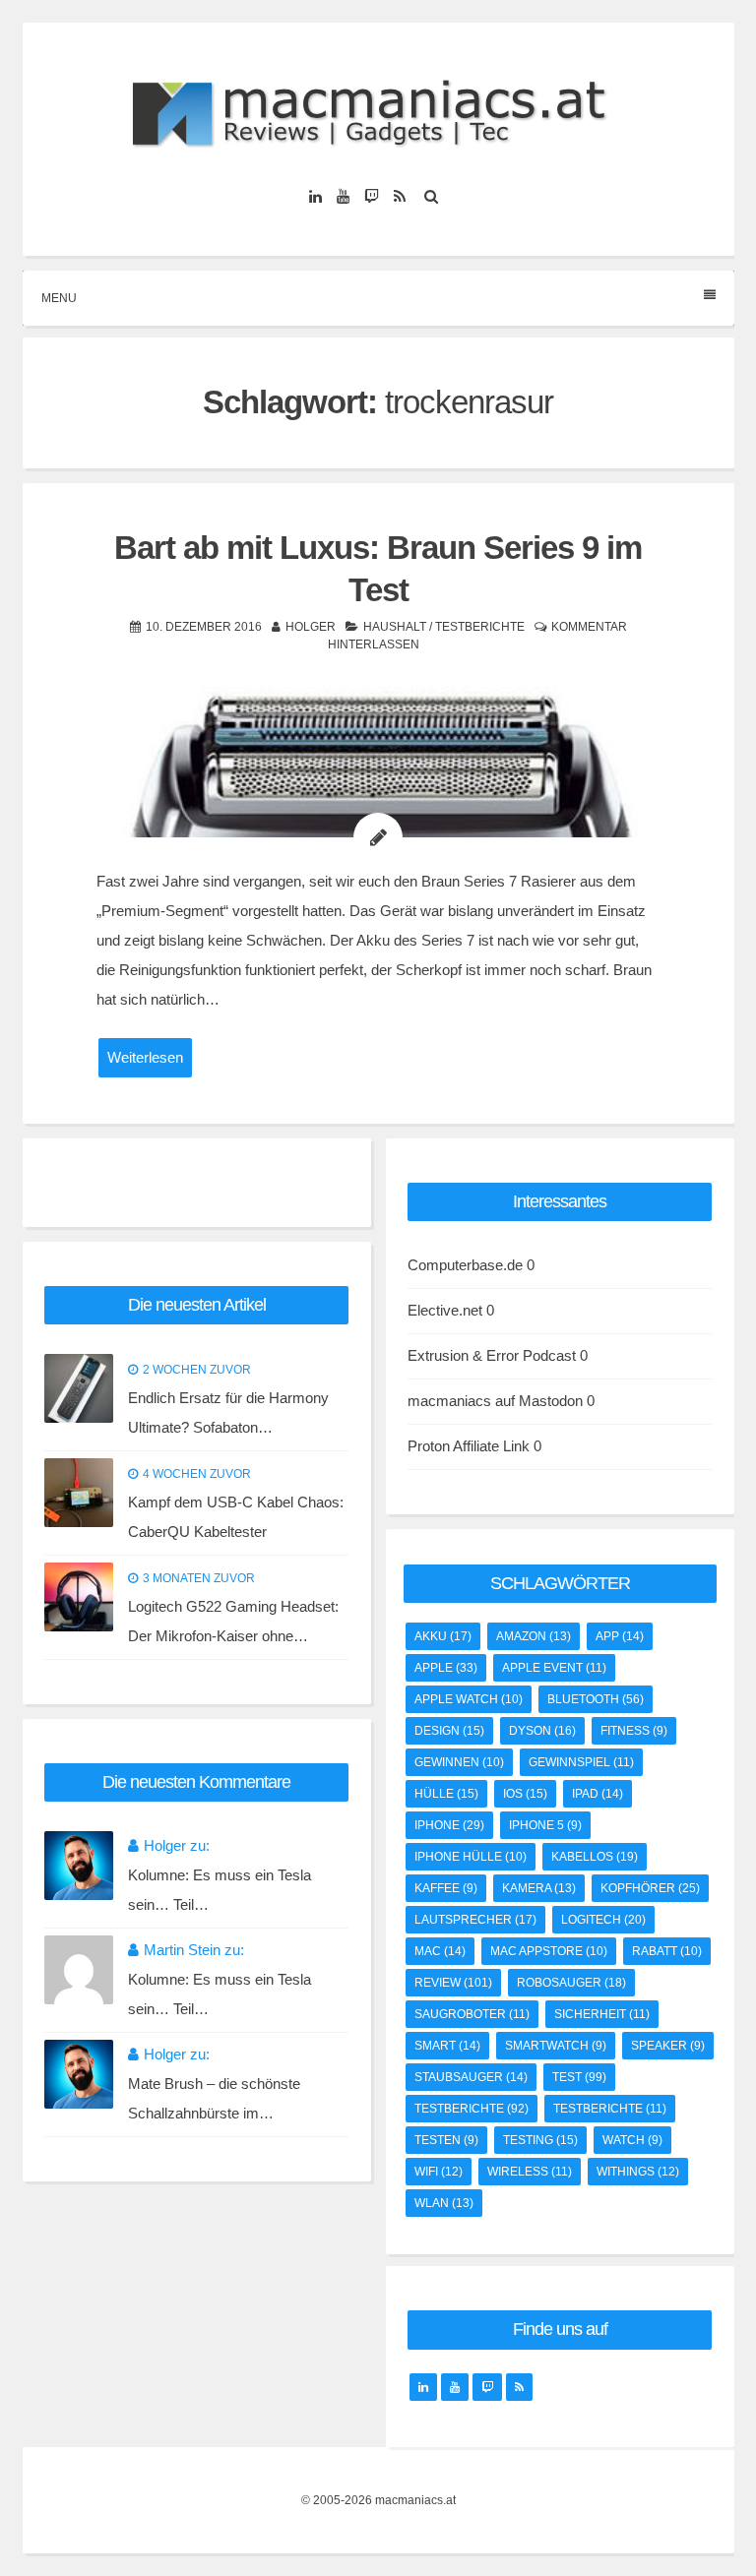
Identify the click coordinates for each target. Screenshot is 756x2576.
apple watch (469, 1699)
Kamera (539, 1888)
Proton (429, 1446)
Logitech (603, 1920)
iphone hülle (471, 1857)
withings (638, 2172)
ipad (598, 1794)
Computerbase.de (465, 1265)
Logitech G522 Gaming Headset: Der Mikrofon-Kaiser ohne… (233, 1621)
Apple (446, 1668)
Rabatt (667, 1951)
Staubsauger (471, 2077)
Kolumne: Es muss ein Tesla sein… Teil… (220, 1890)
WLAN (444, 2203)
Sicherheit (602, 2014)
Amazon (534, 1636)
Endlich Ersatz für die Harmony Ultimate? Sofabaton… (228, 1412)
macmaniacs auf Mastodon (495, 1401)
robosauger (571, 1983)
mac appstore (549, 1951)
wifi (439, 2172)
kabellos (595, 1857)
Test (579, 2077)
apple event (554, 1668)
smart (447, 2046)
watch (632, 2140)
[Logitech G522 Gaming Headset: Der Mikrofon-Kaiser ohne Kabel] (79, 1597)
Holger (311, 627)
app (620, 1636)
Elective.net (445, 1310)
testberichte (472, 2109)
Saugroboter (472, 2014)
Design (449, 1731)
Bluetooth (596, 1699)
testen (446, 2140)
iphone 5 (545, 1825)
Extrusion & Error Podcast (492, 1355)
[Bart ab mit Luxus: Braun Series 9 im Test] (378, 782)
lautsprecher (475, 1920)
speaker (668, 2046)
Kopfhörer (650, 1888)
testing (540, 2140)
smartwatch (556, 2046)
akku (443, 1636)
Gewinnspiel (581, 1762)
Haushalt (395, 627)
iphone (449, 1825)
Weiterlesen (145, 1057)
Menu (59, 298)
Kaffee (446, 1888)
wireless (530, 2172)
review (453, 1983)
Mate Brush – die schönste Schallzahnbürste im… (214, 2098)
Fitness (634, 1731)
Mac (440, 1951)
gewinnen (459, 1762)
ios (525, 1794)
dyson (542, 1731)
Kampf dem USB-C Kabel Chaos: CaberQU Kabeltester (236, 1517)
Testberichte (480, 627)
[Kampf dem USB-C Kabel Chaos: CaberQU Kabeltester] (79, 1493)
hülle (446, 1794)
